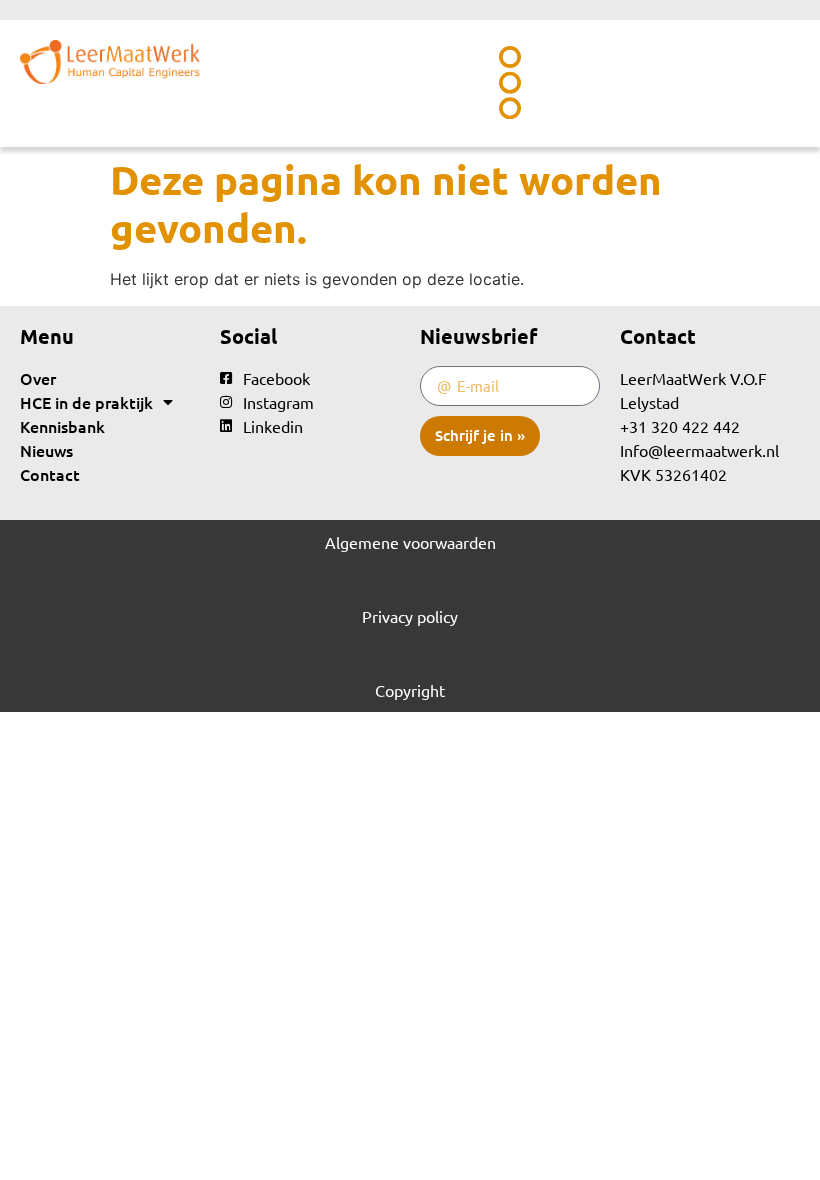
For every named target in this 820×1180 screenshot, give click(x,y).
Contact (50, 474)
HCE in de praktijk (86, 402)
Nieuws (46, 450)
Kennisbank (62, 426)
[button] (510, 83)
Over (38, 378)
